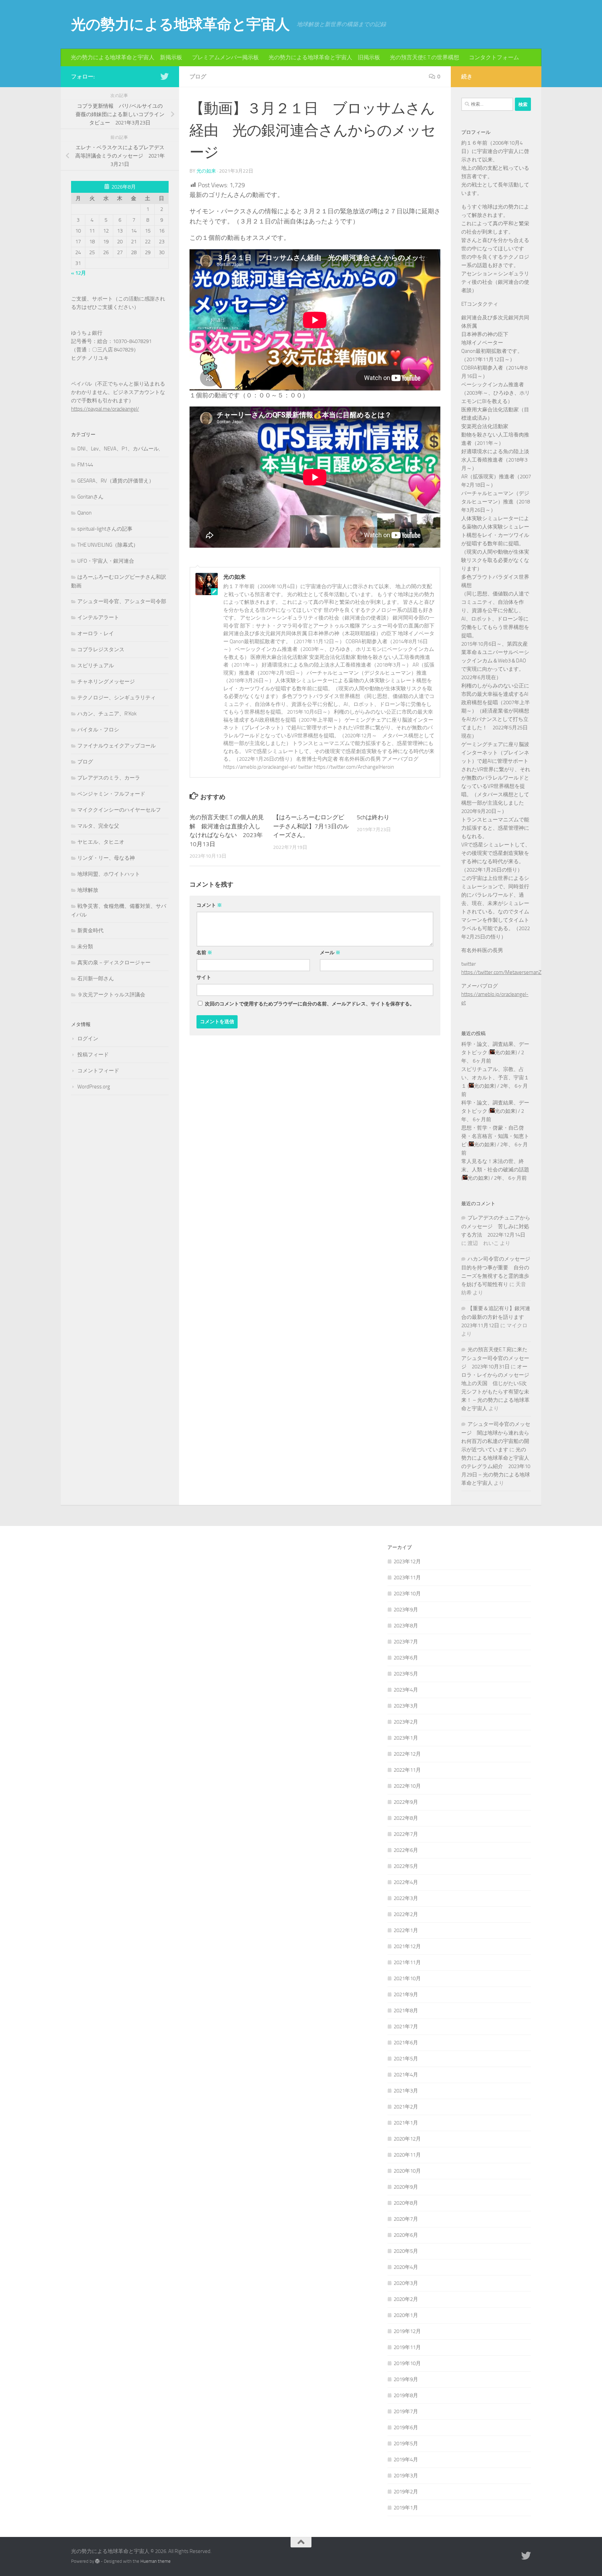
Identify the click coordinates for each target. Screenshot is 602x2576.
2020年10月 (407, 2171)
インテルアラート (98, 617)
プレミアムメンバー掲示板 (225, 57)
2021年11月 (407, 1962)
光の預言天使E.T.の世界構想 (425, 57)
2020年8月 (406, 2203)
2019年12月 (407, 2331)
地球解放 (88, 890)
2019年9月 (406, 2379)
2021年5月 (406, 2059)
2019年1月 (406, 2508)
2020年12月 (407, 2139)
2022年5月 (406, 1866)
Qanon (84, 513)
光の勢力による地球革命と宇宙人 (180, 24)
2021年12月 (407, 1946)
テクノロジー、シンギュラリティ (117, 698)
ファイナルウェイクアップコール (117, 746)
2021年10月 (407, 1978)
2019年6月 (406, 2427)
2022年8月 (406, 1818)
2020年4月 (406, 2267)
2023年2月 (406, 1722)
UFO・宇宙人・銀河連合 (106, 561)
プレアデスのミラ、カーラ (109, 778)
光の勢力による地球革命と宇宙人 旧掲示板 (324, 57)
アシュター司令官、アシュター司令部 (122, 601)
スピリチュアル (96, 666)
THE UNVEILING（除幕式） (108, 545)
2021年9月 (406, 1994)
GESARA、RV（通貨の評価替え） (116, 481)
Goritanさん (90, 497)
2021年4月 (406, 2075)
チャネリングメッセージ (106, 682)
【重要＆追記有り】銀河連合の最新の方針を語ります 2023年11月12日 (496, 1317)
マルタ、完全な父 (98, 826)
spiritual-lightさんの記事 (105, 529)
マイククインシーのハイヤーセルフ (119, 810)
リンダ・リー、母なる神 (106, 858)
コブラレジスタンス (101, 649)
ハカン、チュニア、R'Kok (107, 714)
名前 (204, 953)
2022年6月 (406, 1850)
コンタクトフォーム (494, 57)
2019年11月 (407, 2347)
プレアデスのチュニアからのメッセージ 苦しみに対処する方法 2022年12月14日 (496, 1226)
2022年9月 (406, 1802)
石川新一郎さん (96, 979)
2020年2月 (406, 2299)
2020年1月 (406, 2315)
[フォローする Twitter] (164, 76)
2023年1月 (406, 1738)
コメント (209, 905)
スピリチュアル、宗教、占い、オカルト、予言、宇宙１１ (495, 1078)
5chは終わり (373, 817)
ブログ (198, 77)
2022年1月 (406, 1930)
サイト (204, 977)
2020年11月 (407, 2155)
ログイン (88, 1039)
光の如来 (206, 171)
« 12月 (79, 273)
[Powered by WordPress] (97, 2561)
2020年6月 (406, 2235)
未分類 (85, 947)
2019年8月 (406, 2395)
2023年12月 (407, 1561)
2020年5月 (406, 2251)
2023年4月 (406, 1690)
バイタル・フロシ (98, 730)
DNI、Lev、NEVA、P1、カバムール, (119, 449)
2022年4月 (406, 1882)
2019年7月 (406, 2411)
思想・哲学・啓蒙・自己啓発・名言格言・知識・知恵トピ (495, 1136)
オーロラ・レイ (96, 633)
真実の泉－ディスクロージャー (114, 963)
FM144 (85, 465)
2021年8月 (406, 2011)
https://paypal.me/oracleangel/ (105, 409)
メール (330, 953)
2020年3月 (406, 2283)
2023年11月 (407, 1578)
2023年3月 (406, 1706)
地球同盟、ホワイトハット (109, 874)
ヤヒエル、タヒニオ (101, 842)
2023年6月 (406, 1658)
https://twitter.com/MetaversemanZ (501, 972)
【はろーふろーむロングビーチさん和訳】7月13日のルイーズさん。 (311, 826)
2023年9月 (406, 1610)
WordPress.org (94, 1087)
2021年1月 (406, 2123)
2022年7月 (406, 1834)
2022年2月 (406, 1914)
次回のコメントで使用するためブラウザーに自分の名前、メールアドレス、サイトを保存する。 (310, 1004)
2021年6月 (406, 2043)
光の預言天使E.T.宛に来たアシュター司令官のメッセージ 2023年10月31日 (495, 1358)
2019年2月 (406, 2492)
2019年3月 (406, 2476)
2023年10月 (407, 1594)
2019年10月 (407, 2363)
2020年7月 (406, 2219)
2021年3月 (406, 2091)
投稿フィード (93, 1055)
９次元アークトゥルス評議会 (111, 995)
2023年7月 (406, 1642)
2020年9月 (406, 2187)
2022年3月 (406, 1898)
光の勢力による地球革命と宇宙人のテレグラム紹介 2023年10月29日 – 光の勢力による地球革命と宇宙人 (496, 1466)
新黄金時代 (90, 930)
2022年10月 (407, 1786)
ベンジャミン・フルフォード (111, 794)
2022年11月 (407, 1770)
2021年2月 (406, 2107)
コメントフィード (98, 1071)
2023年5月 (406, 1674)
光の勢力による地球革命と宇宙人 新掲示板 (126, 57)
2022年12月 (407, 1754)
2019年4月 (406, 2460)
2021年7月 (406, 2027)
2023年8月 (406, 1626)
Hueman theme (156, 2561)
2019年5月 (406, 2444)
